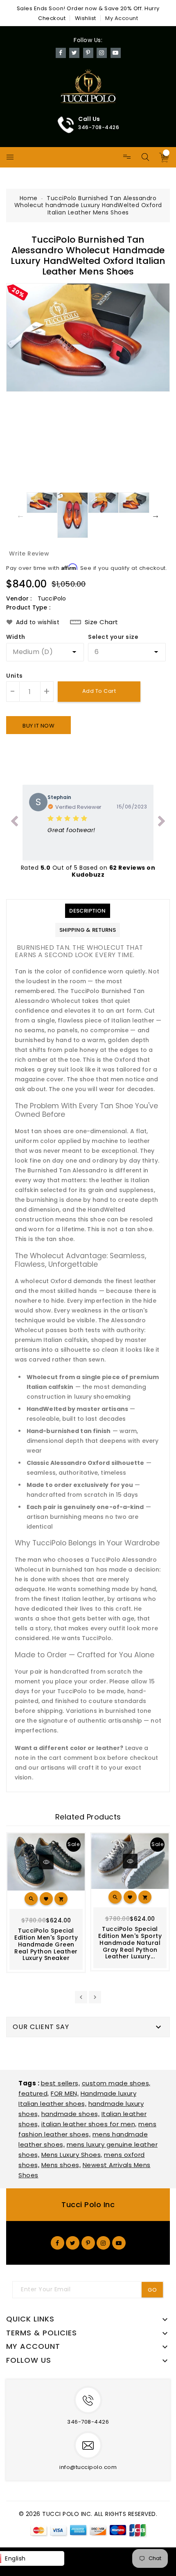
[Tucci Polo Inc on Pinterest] (88, 2243)
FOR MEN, (65, 2093)
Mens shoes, (61, 2165)
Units (15, 676)
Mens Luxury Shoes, (72, 2155)
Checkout (52, 18)
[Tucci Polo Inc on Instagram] (103, 2243)
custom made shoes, (116, 2083)
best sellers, (61, 2083)
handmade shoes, (71, 2114)
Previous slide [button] (20, 515)
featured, (34, 2093)
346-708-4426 (88, 2422)
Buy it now (38, 726)
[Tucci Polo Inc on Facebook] (58, 2243)
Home (29, 198)
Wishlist (86, 18)
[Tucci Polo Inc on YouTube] (119, 2243)
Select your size (113, 637)
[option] (88, 337)
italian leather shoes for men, (89, 2124)
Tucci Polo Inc (88, 2204)
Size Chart (102, 622)
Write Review (29, 554)
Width (16, 637)
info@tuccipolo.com (88, 2467)
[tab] (87, 911)
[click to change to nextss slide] (162, 823)
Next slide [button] (156, 515)
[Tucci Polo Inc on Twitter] (73, 2243)
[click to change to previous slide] (14, 823)
